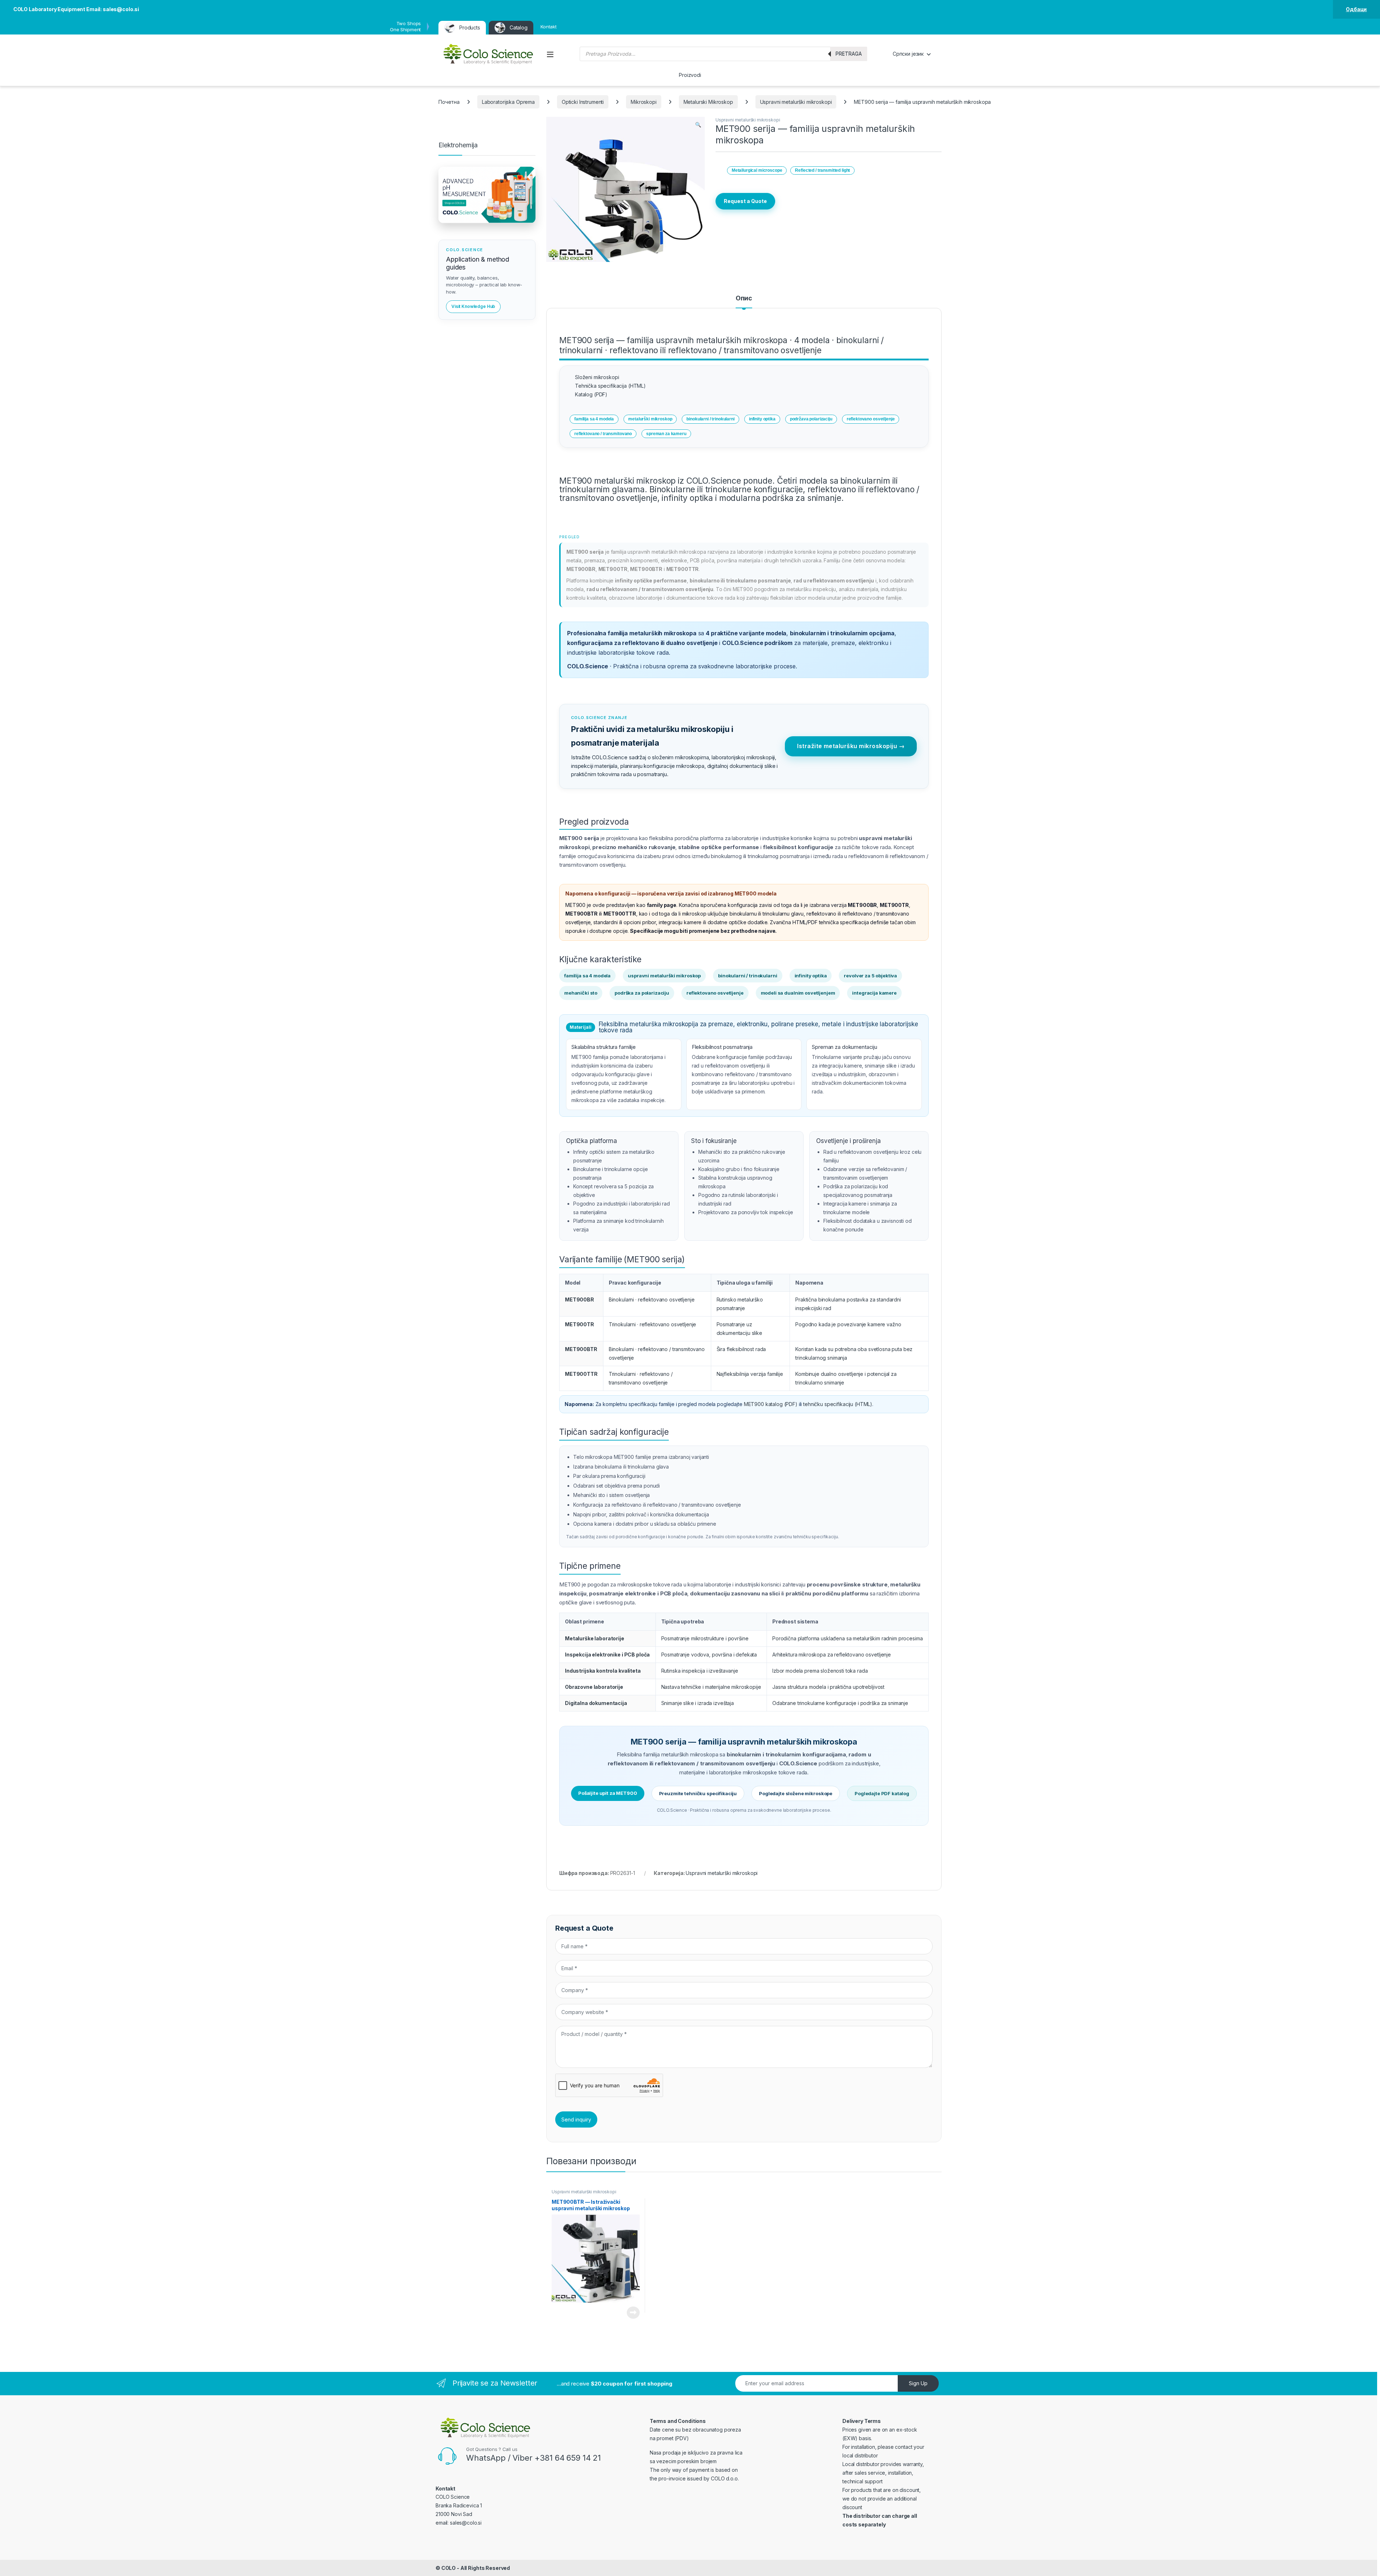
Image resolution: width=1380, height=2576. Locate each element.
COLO (448, 2568)
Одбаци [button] (1356, 9)
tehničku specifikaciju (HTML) (838, 1404)
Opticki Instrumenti (583, 102)
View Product (631, 2313)
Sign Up (918, 2383)
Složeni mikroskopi (597, 377)
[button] (698, 125)
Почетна (449, 102)
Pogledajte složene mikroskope (796, 1793)
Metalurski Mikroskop (708, 102)
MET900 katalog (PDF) (771, 1404)
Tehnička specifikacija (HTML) (610, 386)
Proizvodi (690, 75)
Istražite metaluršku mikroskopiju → (851, 746)
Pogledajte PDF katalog (882, 1793)
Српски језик (908, 54)
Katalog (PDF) (591, 394)
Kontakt (549, 27)
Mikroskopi (644, 102)
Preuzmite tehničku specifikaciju (698, 1793)
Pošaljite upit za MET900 (608, 1793)
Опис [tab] (744, 298)
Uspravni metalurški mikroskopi (796, 102)
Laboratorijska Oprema (508, 102)
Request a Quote (745, 201)
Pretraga (849, 54)
